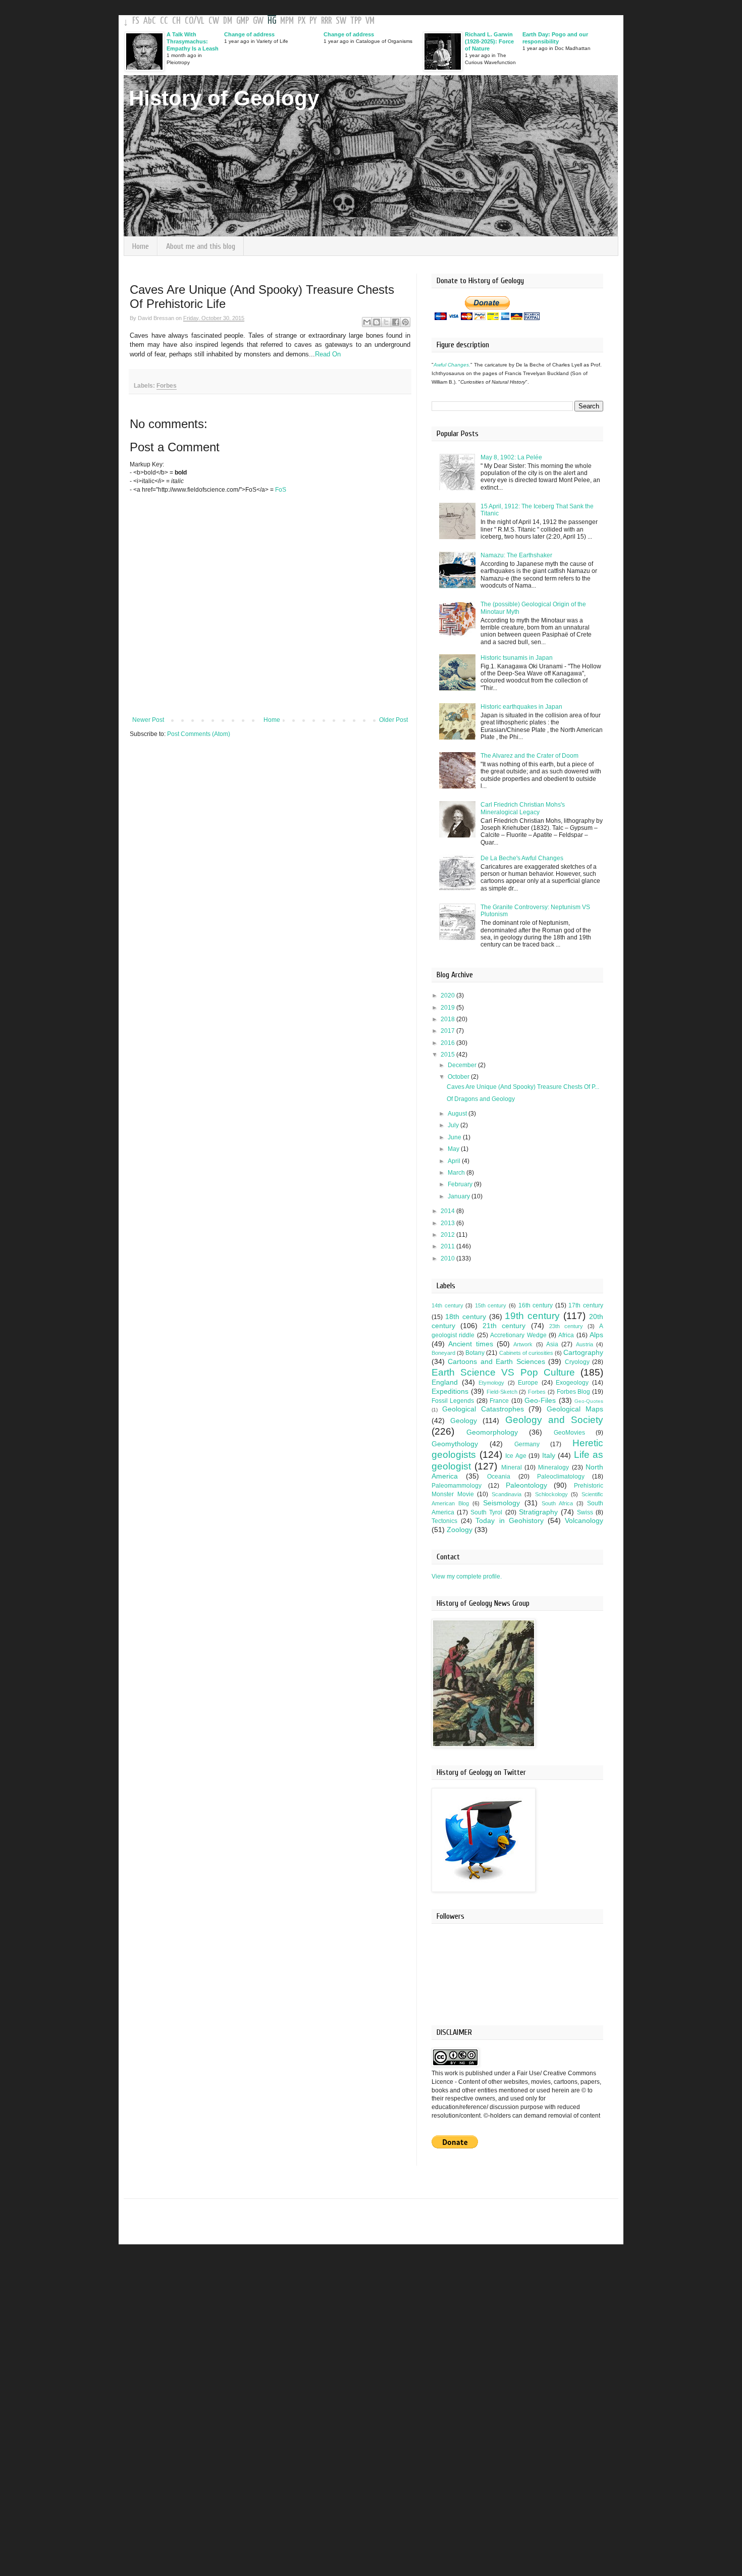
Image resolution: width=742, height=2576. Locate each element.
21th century (504, 1326)
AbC (150, 21)
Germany (527, 1444)
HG (272, 21)
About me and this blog (201, 246)
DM (228, 21)
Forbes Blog (574, 1392)
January (460, 1196)
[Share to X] (386, 322)
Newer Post (148, 720)
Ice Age (516, 1456)
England (445, 1382)
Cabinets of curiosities (526, 1353)
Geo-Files (540, 1400)
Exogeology (572, 1383)
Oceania (499, 1477)
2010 (448, 1258)
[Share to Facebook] (396, 322)
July (454, 1125)
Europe (528, 1383)
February (461, 1184)
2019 (448, 1008)
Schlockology (551, 1494)
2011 (448, 1246)
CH (176, 21)
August (458, 1114)
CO (189, 21)
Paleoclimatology (561, 1477)
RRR (326, 21)
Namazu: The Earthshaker (516, 555)
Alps (596, 1335)
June (455, 1137)
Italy (549, 1455)
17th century (586, 1305)
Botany (475, 1353)
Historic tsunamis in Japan (517, 658)
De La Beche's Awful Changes (522, 858)
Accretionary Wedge (518, 1335)
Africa (566, 1335)
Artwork (523, 1344)
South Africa (557, 1503)
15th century (491, 1305)
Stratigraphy (538, 1512)
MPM (287, 21)
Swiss (585, 1512)
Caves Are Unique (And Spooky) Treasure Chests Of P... (523, 1087)
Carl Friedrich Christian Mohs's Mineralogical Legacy (523, 808)
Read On (328, 354)
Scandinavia (507, 1494)
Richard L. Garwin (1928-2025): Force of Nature (489, 41)
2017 (448, 1031)
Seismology (501, 1503)
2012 (448, 1235)
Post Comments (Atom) (199, 734)
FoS (281, 490)
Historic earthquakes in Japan (521, 707)
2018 (448, 1019)
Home (141, 246)
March (457, 1173)
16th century (536, 1305)
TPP (356, 21)
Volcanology (584, 1520)
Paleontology (526, 1485)
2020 (448, 995)
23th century (566, 1326)
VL (201, 21)
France (499, 1401)
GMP (243, 21)
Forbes (167, 386)
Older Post (393, 720)
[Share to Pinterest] (405, 322)
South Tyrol (486, 1512)
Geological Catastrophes (483, 1409)
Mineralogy (553, 1467)
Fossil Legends (453, 1401)
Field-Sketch (502, 1392)
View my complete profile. (467, 1576)
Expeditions (450, 1391)
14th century (447, 1305)
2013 (448, 1223)
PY (313, 21)
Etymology (491, 1383)
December (463, 1065)
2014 (448, 1211)
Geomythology (455, 1444)
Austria (585, 1344)
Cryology (577, 1362)
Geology (464, 1421)
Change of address (249, 34)
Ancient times (470, 1344)
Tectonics (444, 1521)
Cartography (583, 1352)
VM (370, 21)
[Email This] (367, 322)
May (454, 1149)
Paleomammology (457, 1486)
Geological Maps (575, 1409)
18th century (466, 1317)
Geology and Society (554, 1420)
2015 (448, 1055)
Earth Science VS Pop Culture (503, 1372)
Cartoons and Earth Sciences (496, 1361)
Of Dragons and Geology (481, 1099)
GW (258, 21)
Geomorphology (492, 1432)
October (459, 1077)
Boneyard (443, 1353)
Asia (552, 1344)
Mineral (512, 1467)
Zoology (460, 1530)
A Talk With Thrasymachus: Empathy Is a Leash (193, 41)
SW (341, 21)
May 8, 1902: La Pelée (511, 457)
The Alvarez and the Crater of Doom (529, 756)
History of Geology (224, 98)
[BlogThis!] (377, 322)
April (455, 1161)
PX (302, 21)
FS (136, 21)
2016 (448, 1043)
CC (164, 21)
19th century (532, 1316)
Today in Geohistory (509, 1520)
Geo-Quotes (589, 1401)
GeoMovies (569, 1433)
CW (214, 21)
